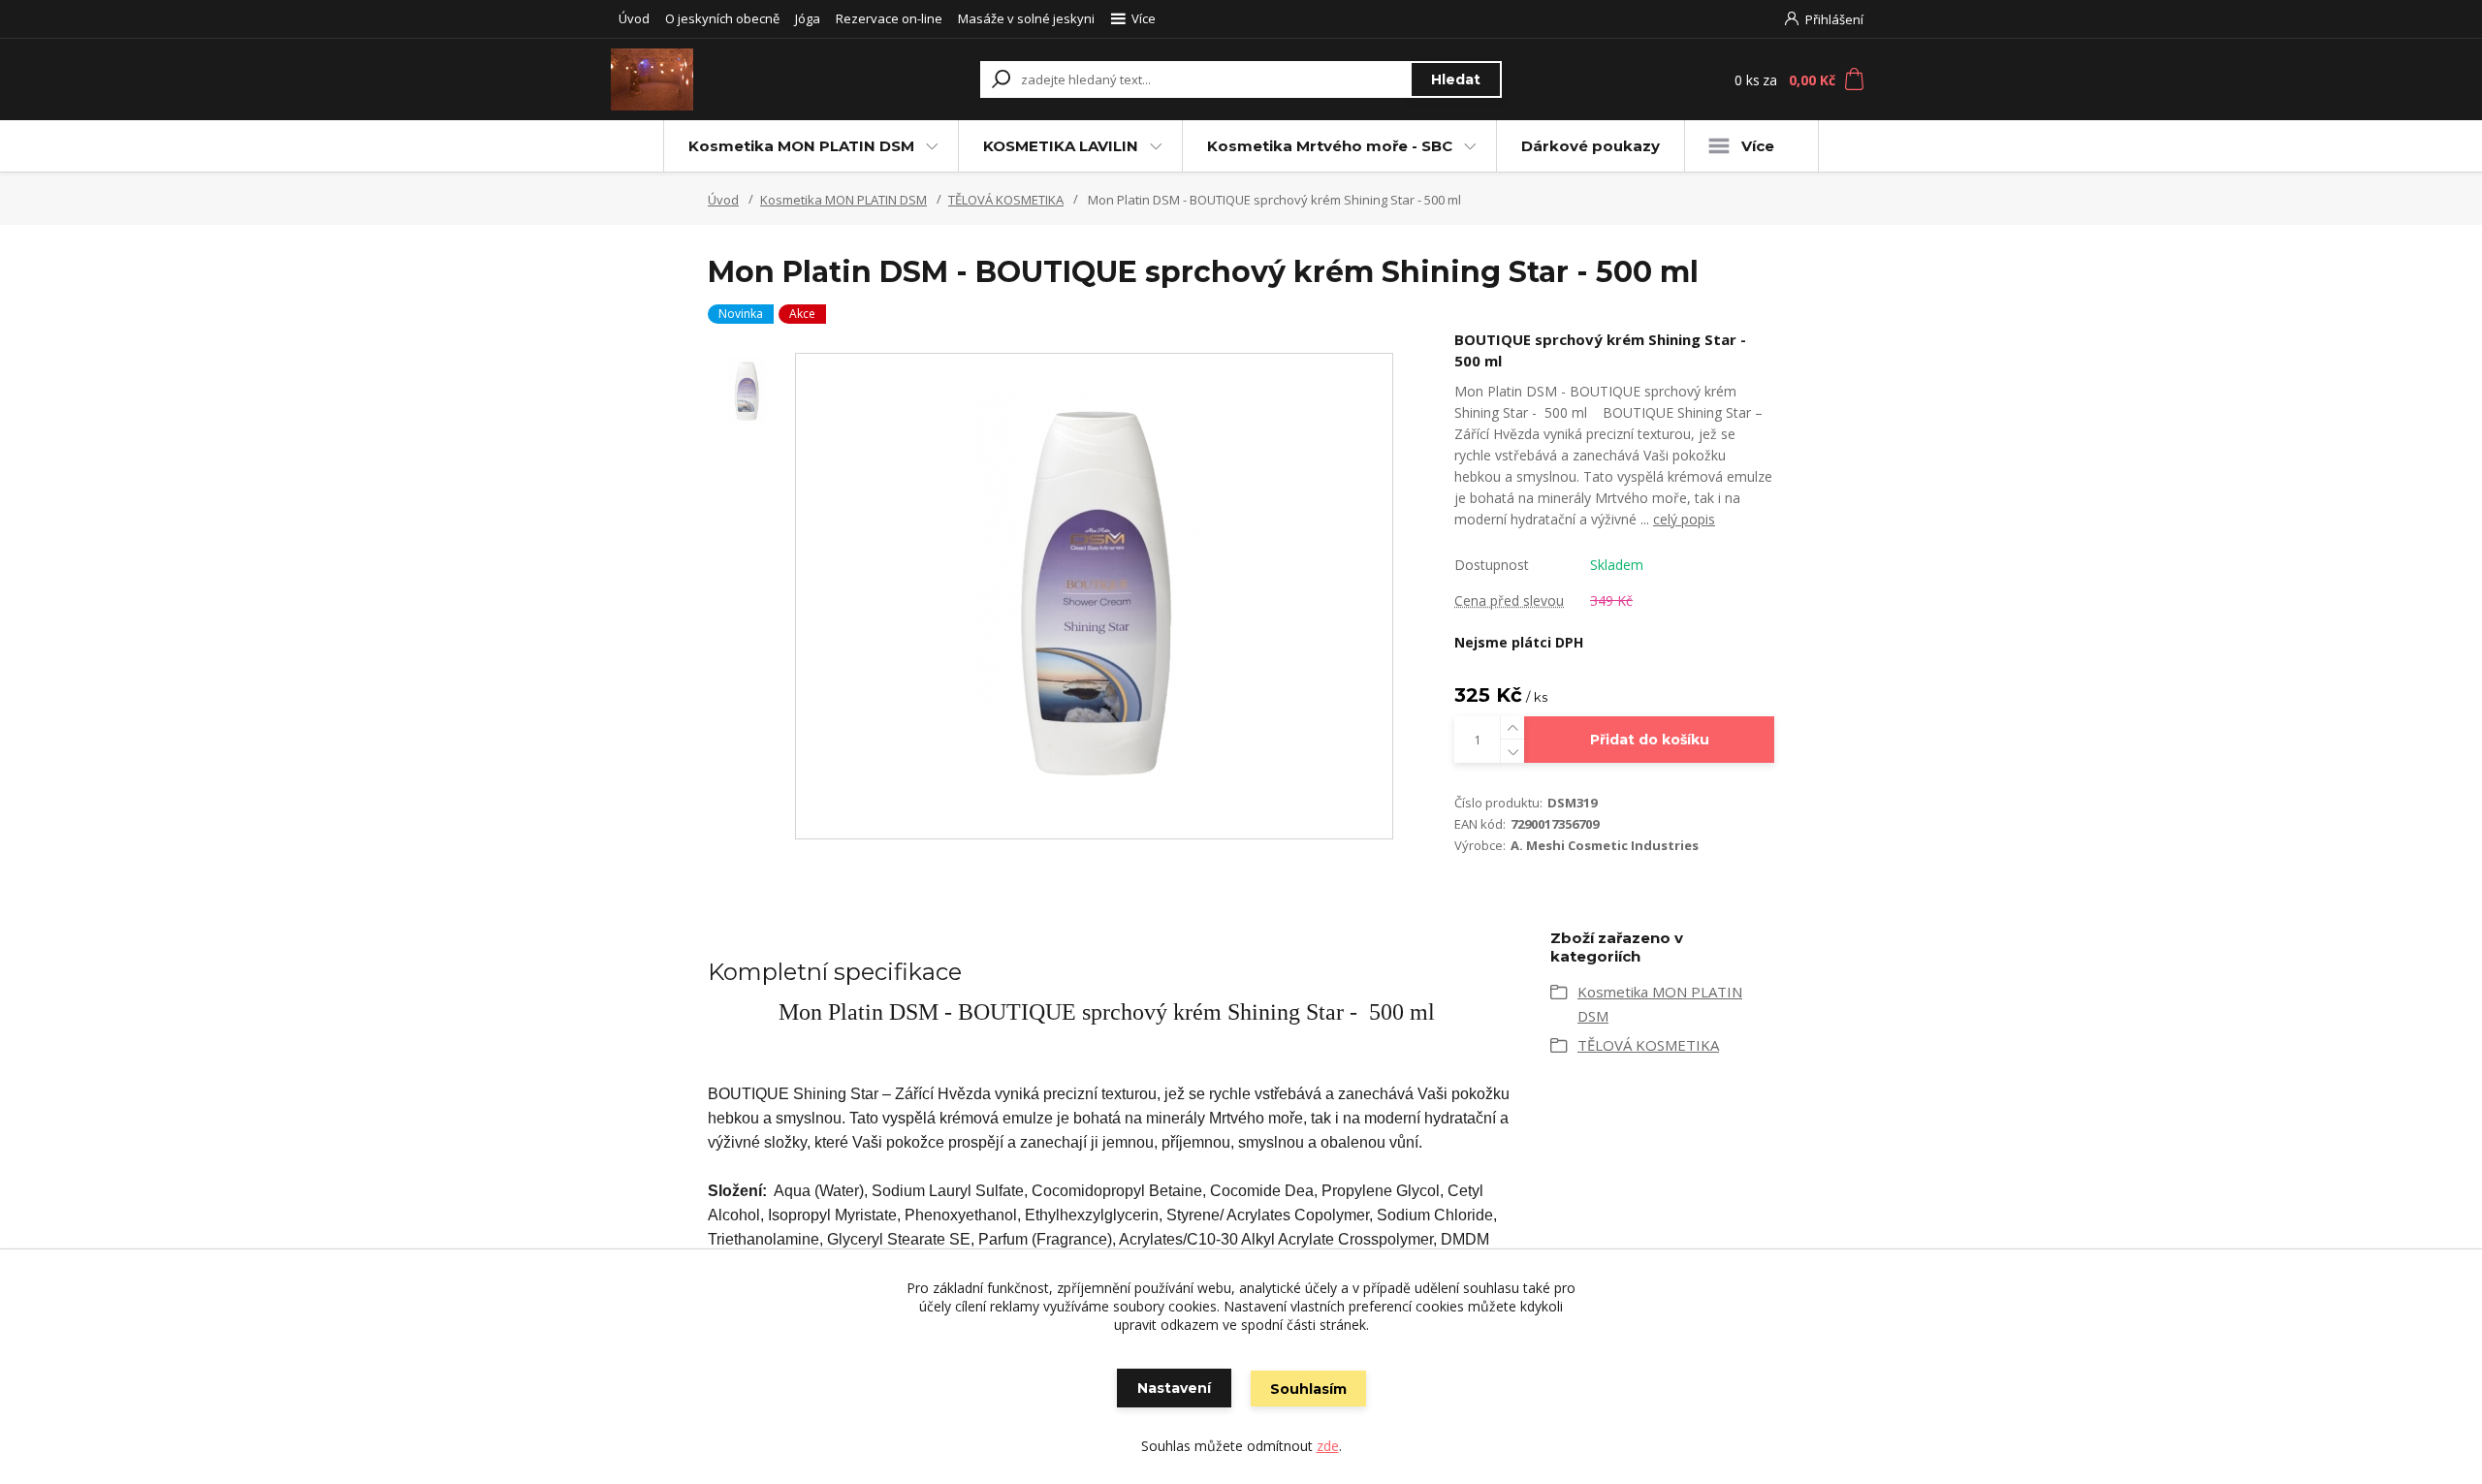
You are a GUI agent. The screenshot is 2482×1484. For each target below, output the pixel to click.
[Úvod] (729, 79)
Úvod (634, 18)
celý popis (1684, 519)
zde (1328, 1446)
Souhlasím (1308, 1389)
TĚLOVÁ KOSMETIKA (1006, 200)
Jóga (808, 18)
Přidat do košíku (1650, 740)
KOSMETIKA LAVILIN (1061, 146)
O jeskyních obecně (722, 18)
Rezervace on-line (889, 18)
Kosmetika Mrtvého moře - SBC (1330, 146)
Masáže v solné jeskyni (1026, 18)
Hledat (1456, 79)
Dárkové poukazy (1591, 146)
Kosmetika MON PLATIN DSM (801, 146)
